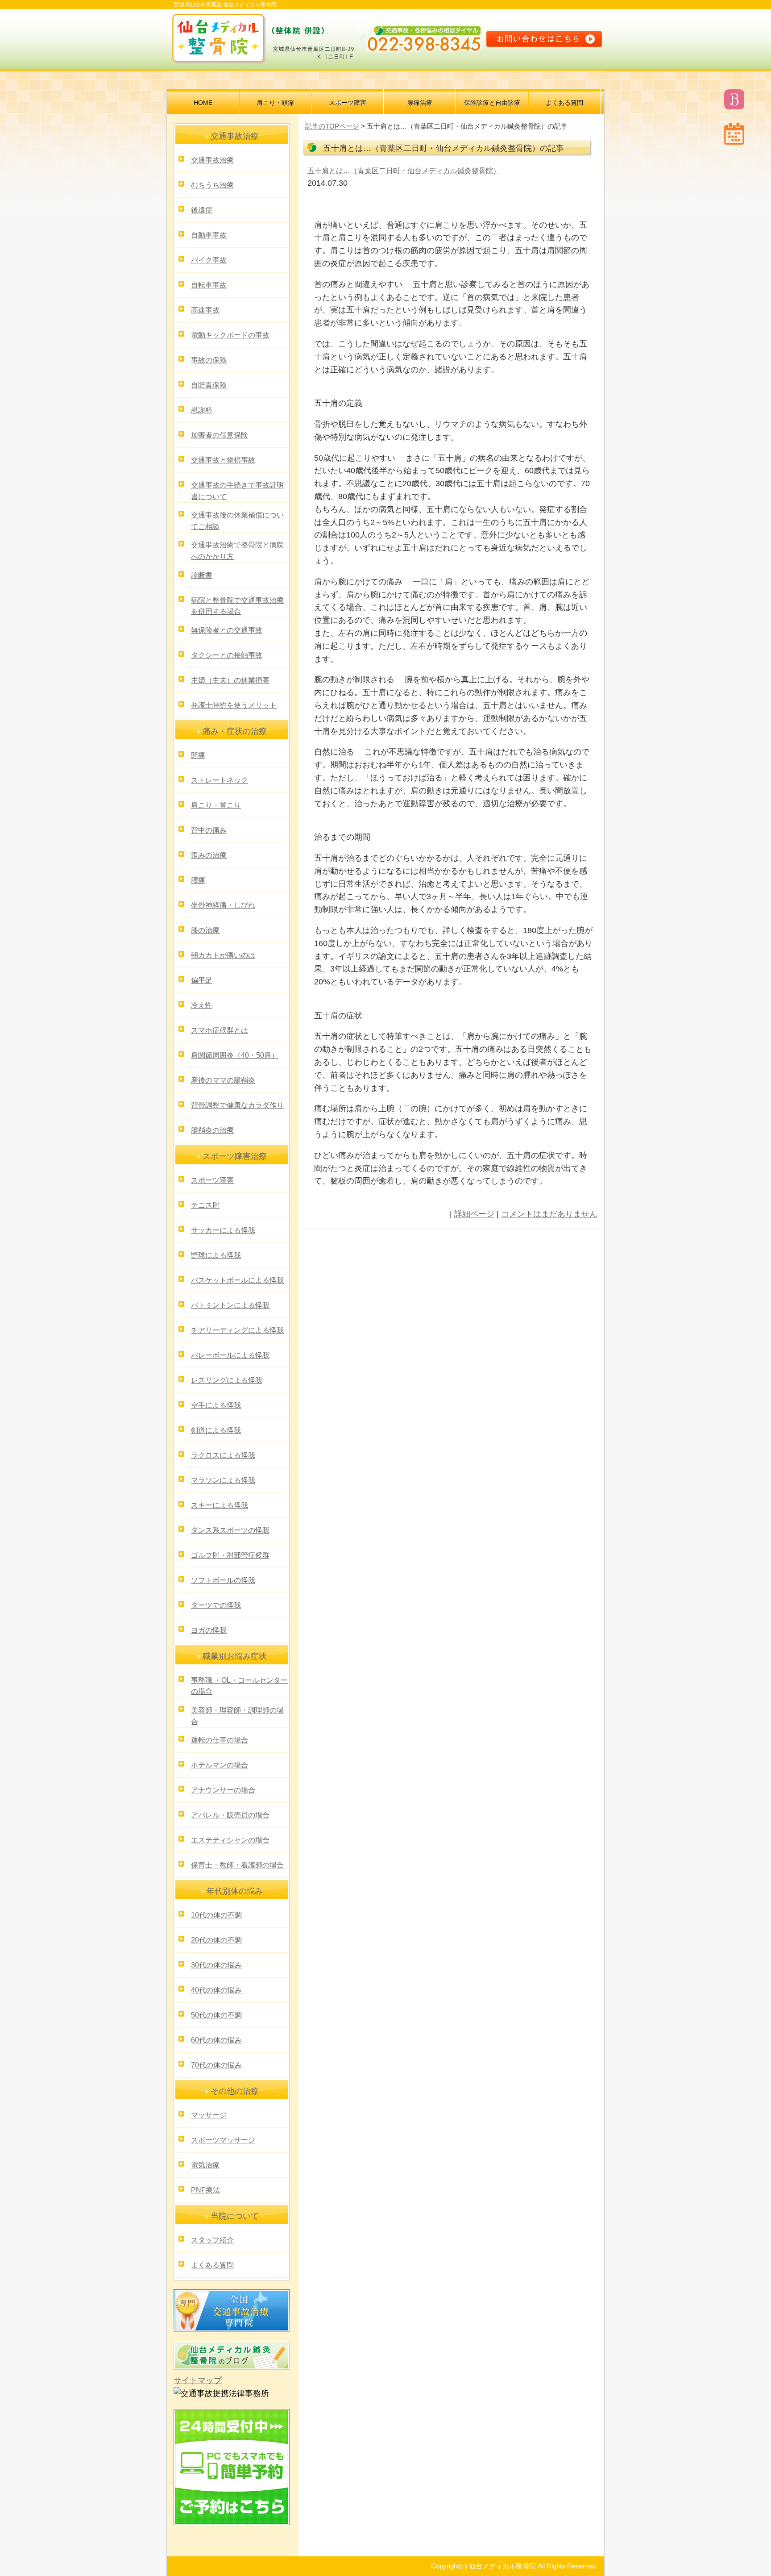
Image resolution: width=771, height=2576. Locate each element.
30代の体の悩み (216, 1965)
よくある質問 (564, 103)
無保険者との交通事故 (227, 630)
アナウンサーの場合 (223, 1790)
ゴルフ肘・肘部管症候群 (230, 1555)
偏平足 (202, 980)
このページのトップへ (575, 1241)
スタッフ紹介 (212, 2240)
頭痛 (198, 755)
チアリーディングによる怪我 (237, 1330)
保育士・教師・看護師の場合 (237, 1865)
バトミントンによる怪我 (230, 1305)
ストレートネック (220, 780)
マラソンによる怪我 (223, 1480)
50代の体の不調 (216, 2015)
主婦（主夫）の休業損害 (230, 680)
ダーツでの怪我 (216, 1605)
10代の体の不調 (216, 1915)
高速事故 (205, 310)
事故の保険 (209, 360)
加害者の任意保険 (220, 435)
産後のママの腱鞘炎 (223, 1080)
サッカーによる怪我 (223, 1230)
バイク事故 (209, 260)
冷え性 (202, 1005)
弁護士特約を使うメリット (234, 705)
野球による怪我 (216, 1255)
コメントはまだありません (549, 1214)
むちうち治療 (212, 185)
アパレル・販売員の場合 (230, 1815)
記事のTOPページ (332, 126)
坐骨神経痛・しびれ (223, 905)
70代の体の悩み (216, 2065)
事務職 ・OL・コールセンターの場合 (239, 1686)
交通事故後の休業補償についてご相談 (237, 521)
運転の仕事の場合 (220, 1740)
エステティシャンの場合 (230, 1840)
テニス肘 (205, 1205)
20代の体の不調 (216, 1940)
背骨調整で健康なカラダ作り (237, 1105)
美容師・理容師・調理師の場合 (237, 1716)
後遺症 (202, 210)
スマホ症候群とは (220, 1030)
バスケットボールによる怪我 (237, 1280)
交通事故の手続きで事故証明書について (237, 491)
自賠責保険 (209, 385)
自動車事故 (209, 235)
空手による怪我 (216, 1405)
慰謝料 (202, 410)
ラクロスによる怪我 (223, 1455)
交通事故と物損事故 (223, 460)
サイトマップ (198, 2380)
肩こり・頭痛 (275, 103)
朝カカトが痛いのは (223, 955)
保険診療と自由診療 (492, 103)
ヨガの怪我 (209, 1630)
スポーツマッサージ (223, 2140)
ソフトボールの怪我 (223, 1580)
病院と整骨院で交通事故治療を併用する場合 (237, 606)
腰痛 (198, 880)
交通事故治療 (212, 160)
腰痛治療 (420, 103)
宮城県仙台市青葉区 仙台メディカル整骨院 (225, 4)
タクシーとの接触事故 (227, 655)
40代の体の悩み (216, 1990)
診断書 (202, 575)
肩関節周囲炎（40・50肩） (235, 1055)
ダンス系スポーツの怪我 (230, 1530)
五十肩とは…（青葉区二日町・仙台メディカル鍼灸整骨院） (404, 171)
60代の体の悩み (216, 2040)
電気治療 (205, 2165)
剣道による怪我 (216, 1430)
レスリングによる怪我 (227, 1380)
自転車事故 (209, 285)
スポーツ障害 (348, 103)
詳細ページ (474, 1214)
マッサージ (209, 2115)
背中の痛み (209, 830)
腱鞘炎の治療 (212, 1130)
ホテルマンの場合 (220, 1765)
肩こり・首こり (216, 805)
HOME (203, 103)
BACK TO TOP (582, 2551)
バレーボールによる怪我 (230, 1355)
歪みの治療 (209, 855)
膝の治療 (205, 930)
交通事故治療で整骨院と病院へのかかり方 (237, 551)
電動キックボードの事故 (230, 335)
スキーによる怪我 (220, 1505)
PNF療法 (205, 2190)
